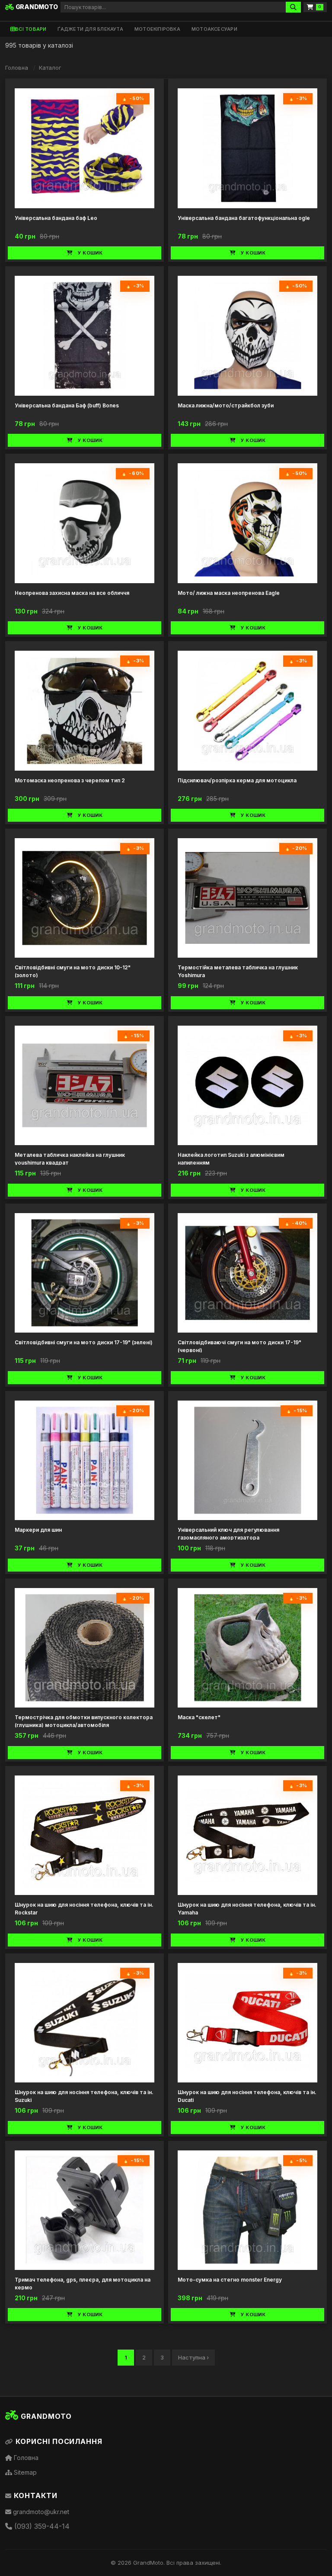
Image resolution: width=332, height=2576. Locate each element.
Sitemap (24, 2472)
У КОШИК (90, 253)
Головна (17, 68)
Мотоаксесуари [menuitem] (214, 29)
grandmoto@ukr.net (40, 2512)
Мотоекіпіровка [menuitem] (157, 29)
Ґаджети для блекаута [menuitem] (90, 29)
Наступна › (193, 2357)
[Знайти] (293, 7)
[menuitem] (28, 29)
